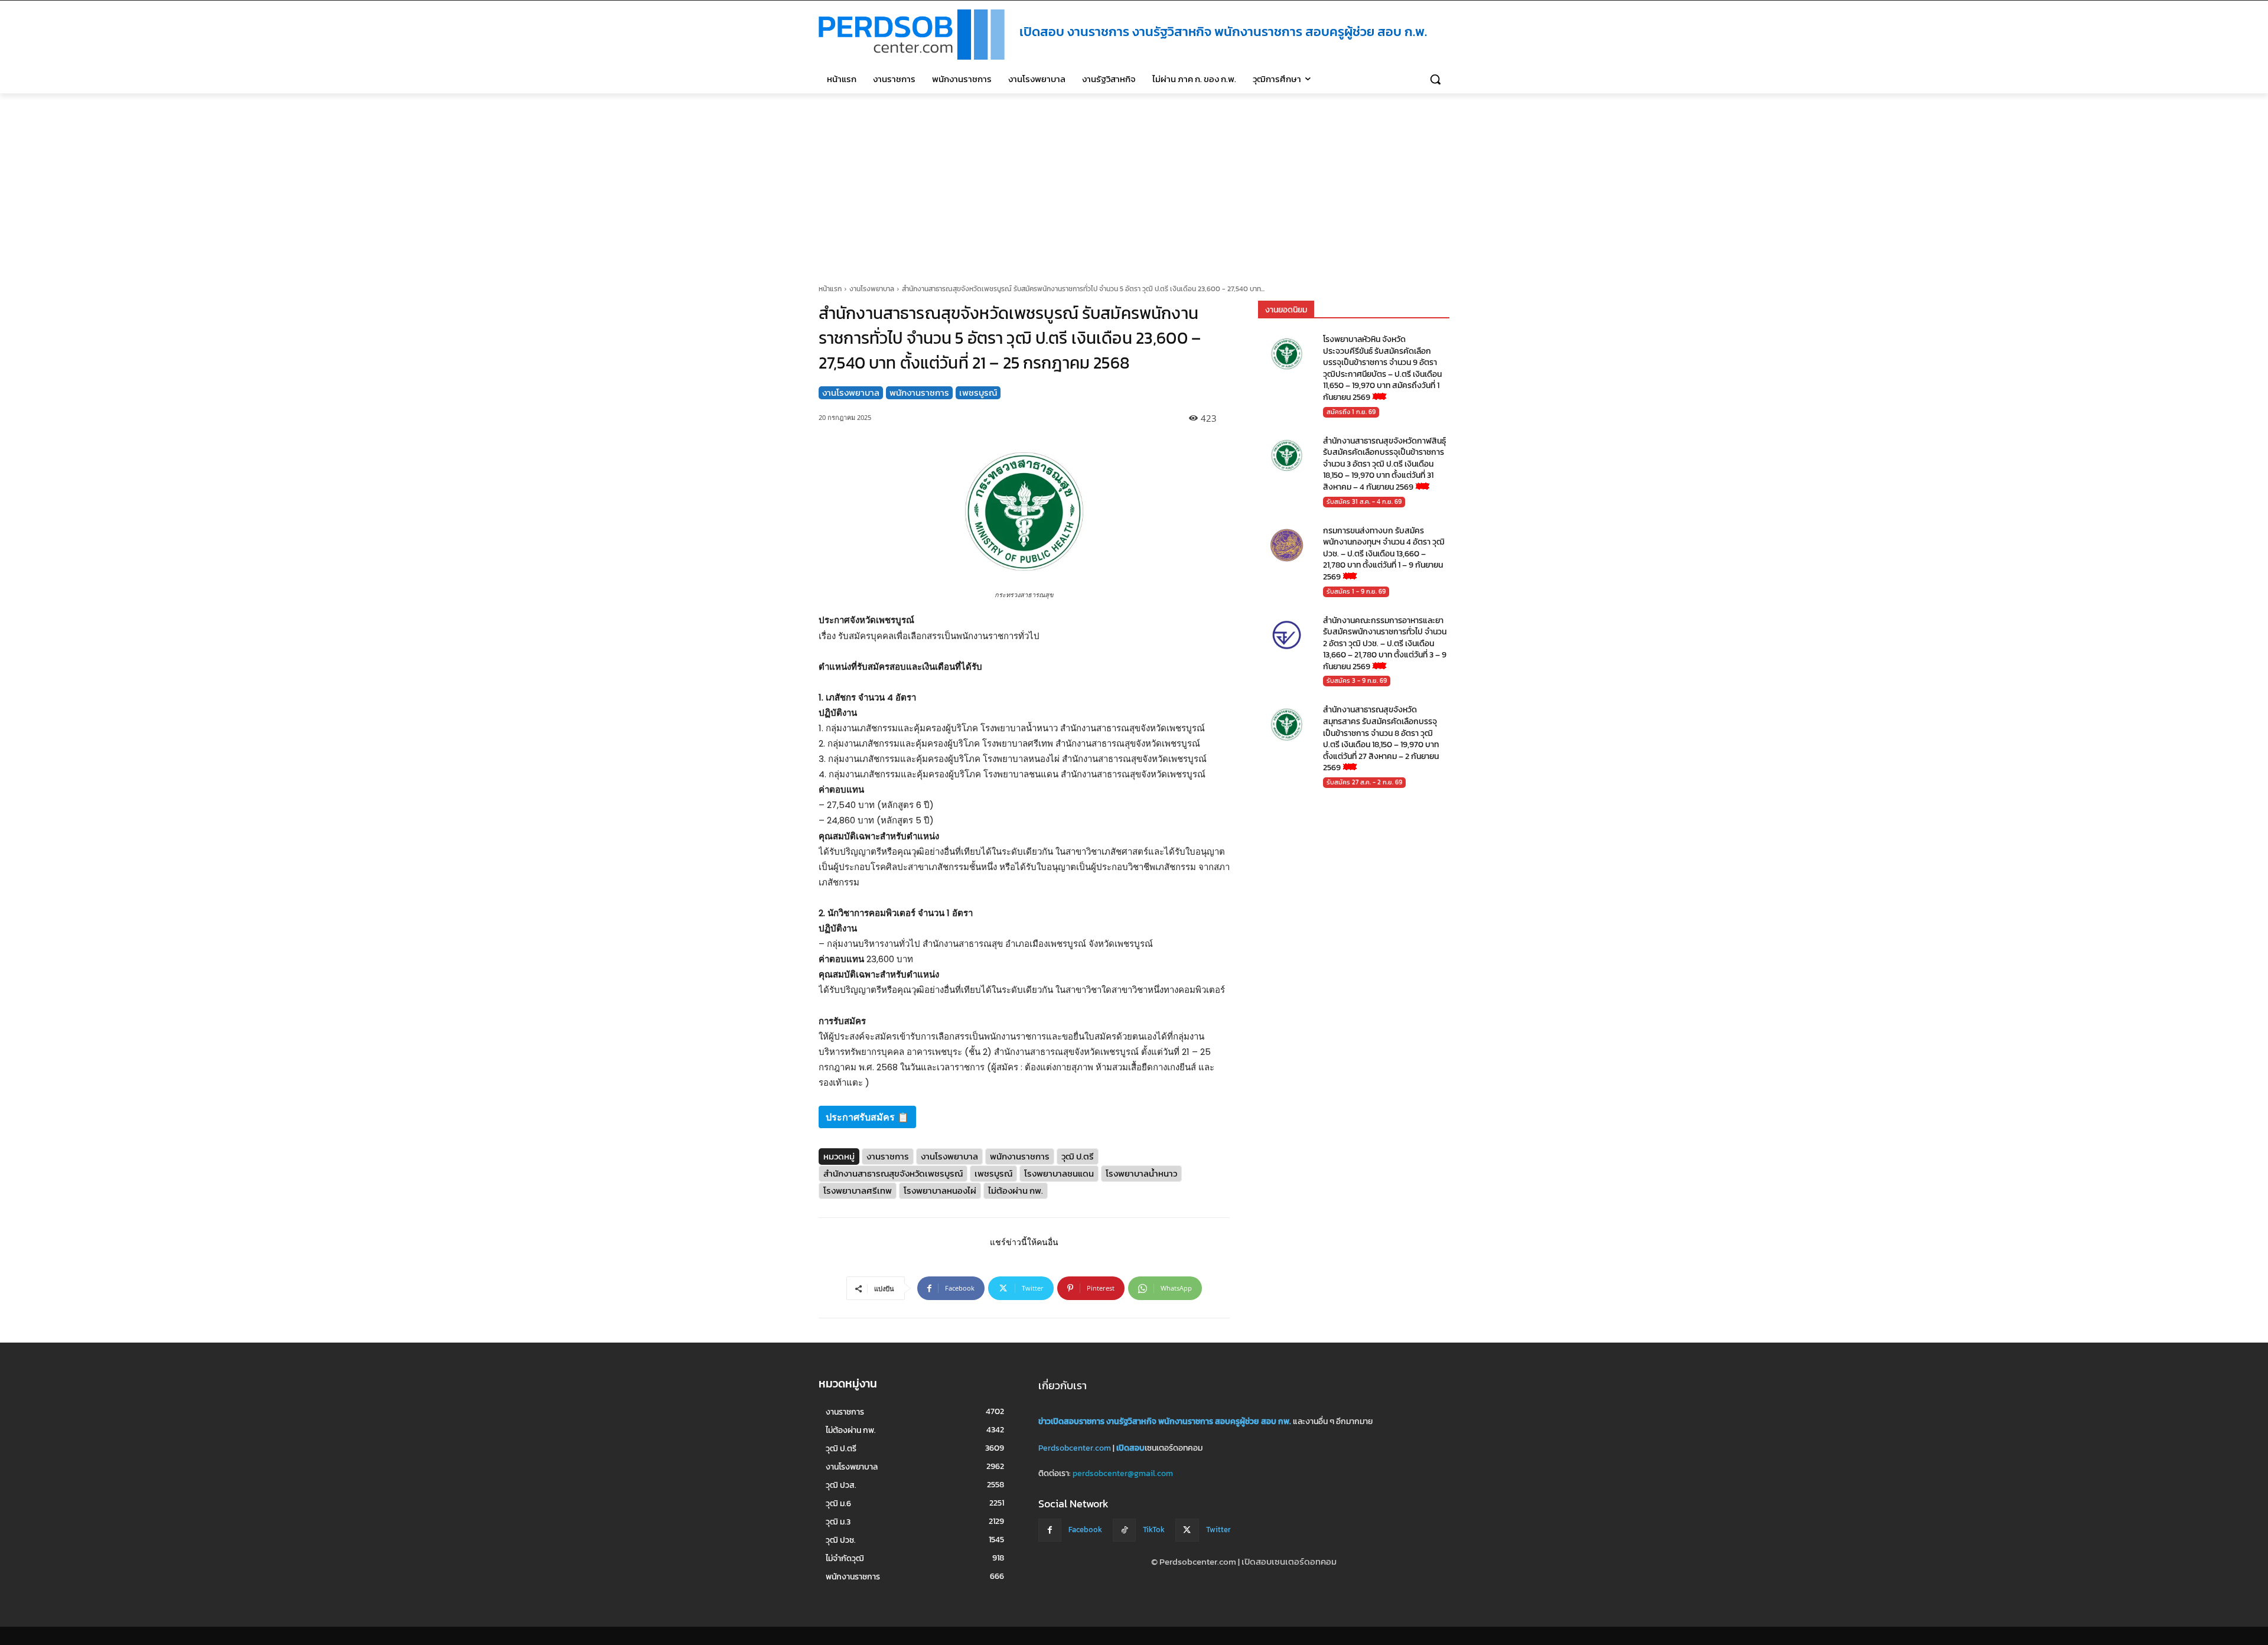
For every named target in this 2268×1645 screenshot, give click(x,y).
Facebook (1085, 1530)
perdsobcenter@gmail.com (1123, 1473)
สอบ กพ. (1276, 1421)
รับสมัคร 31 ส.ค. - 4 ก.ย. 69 (1364, 501)
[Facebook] (1050, 1530)
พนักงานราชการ (919, 393)
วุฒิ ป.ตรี (1078, 1156)
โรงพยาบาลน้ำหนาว (1141, 1173)
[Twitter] (1187, 1530)
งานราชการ (888, 1156)
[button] (1435, 79)
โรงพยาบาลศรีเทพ (858, 1190)
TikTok (1154, 1530)
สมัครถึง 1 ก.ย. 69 (1351, 411)
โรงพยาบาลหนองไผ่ (940, 1190)
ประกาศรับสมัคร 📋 (867, 1117)
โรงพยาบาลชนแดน (1059, 1173)
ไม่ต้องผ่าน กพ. (1016, 1190)
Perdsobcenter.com (1075, 1448)
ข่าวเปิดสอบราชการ (1071, 1421)
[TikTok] (1124, 1530)
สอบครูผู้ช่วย (1237, 1421)
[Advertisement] (1134, 182)
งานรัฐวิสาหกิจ (1131, 1421)
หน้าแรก (830, 289)
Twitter (1218, 1530)
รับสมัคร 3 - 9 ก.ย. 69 (1357, 680)
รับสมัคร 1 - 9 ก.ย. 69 (1356, 591)
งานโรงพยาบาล (872, 289)
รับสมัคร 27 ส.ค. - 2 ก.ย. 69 (1364, 782)
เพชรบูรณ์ (978, 393)
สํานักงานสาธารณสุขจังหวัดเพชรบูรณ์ (893, 1173)
